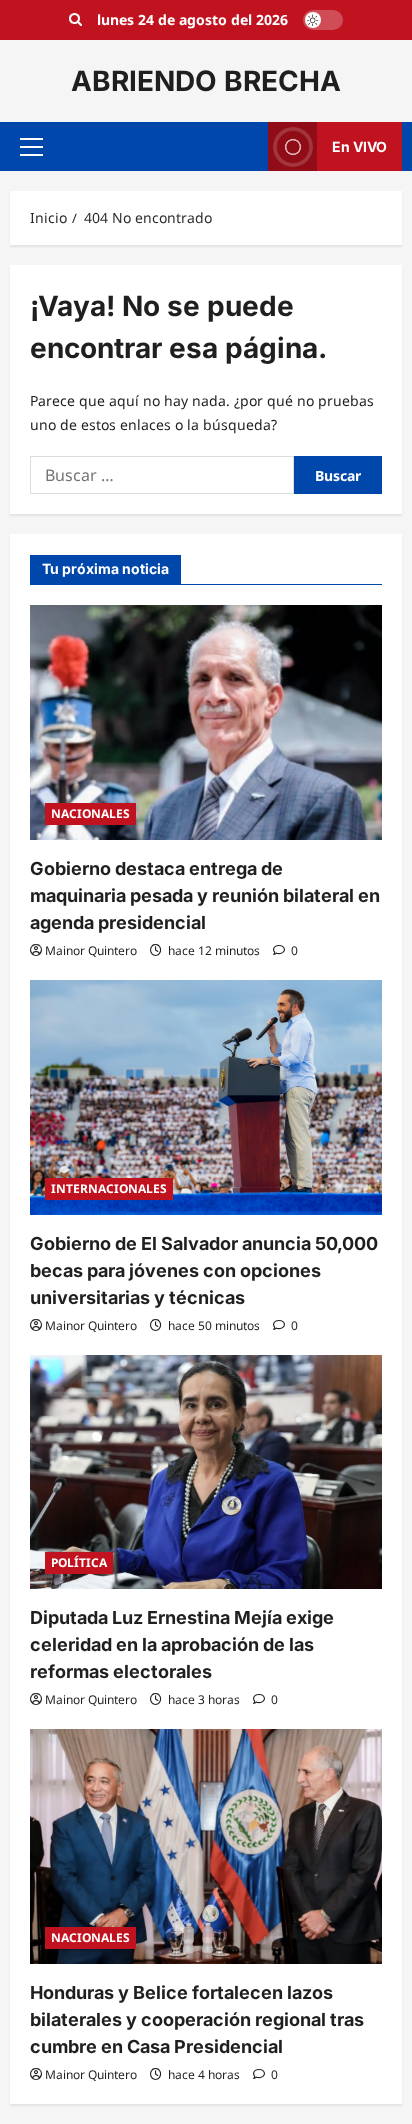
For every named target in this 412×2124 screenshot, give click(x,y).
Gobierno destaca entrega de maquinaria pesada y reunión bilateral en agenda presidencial (205, 895)
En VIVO (359, 146)
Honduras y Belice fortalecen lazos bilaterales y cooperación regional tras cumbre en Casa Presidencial (197, 2019)
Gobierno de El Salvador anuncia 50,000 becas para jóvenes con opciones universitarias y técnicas (204, 1270)
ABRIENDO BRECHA (206, 81)
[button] (31, 147)
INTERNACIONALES (109, 1188)
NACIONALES (90, 813)
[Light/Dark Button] (323, 20)
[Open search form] (75, 20)
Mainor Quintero (91, 950)
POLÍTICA (79, 1562)
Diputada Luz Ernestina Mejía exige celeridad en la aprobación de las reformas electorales (182, 1644)
